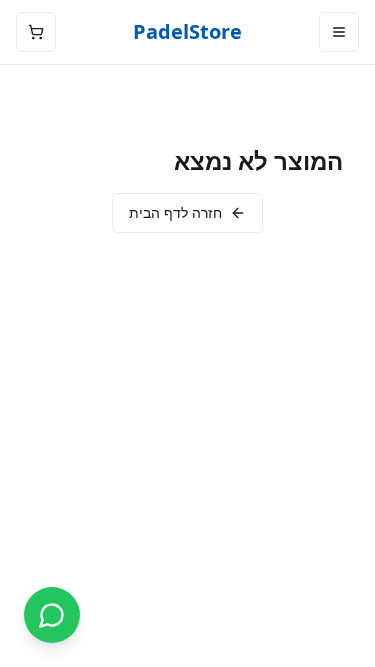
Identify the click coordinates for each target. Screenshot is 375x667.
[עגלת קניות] (36, 32)
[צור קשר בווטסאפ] (52, 615)
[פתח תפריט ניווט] (339, 32)
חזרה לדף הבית (175, 212)
